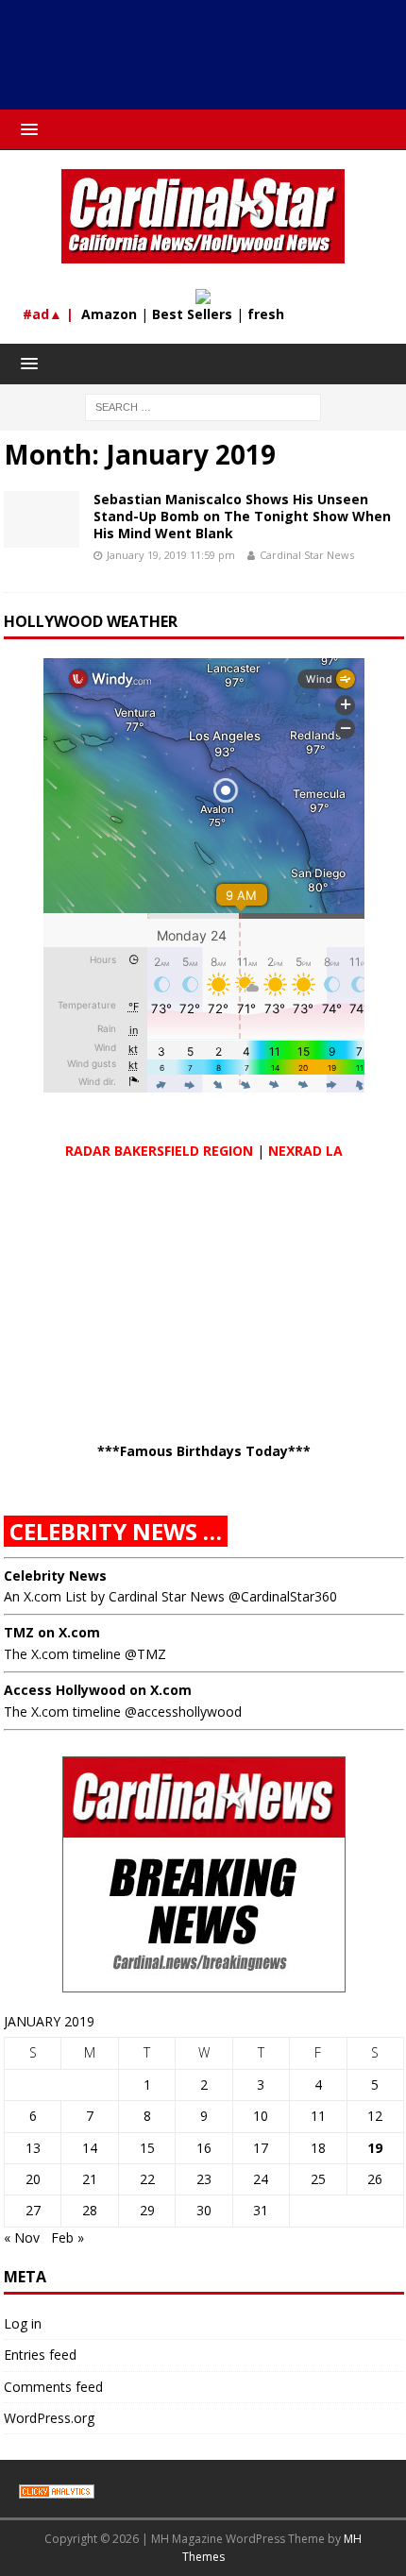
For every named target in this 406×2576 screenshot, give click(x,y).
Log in (23, 2323)
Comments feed (53, 2387)
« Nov (22, 2237)
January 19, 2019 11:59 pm (171, 555)
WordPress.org (49, 2418)
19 (375, 2148)
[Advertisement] (212, 61)
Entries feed (40, 2355)
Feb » (68, 2237)
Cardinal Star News (307, 555)
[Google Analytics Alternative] (57, 2488)
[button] (26, 129)
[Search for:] (203, 406)
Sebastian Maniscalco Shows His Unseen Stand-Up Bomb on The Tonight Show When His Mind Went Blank (242, 516)
